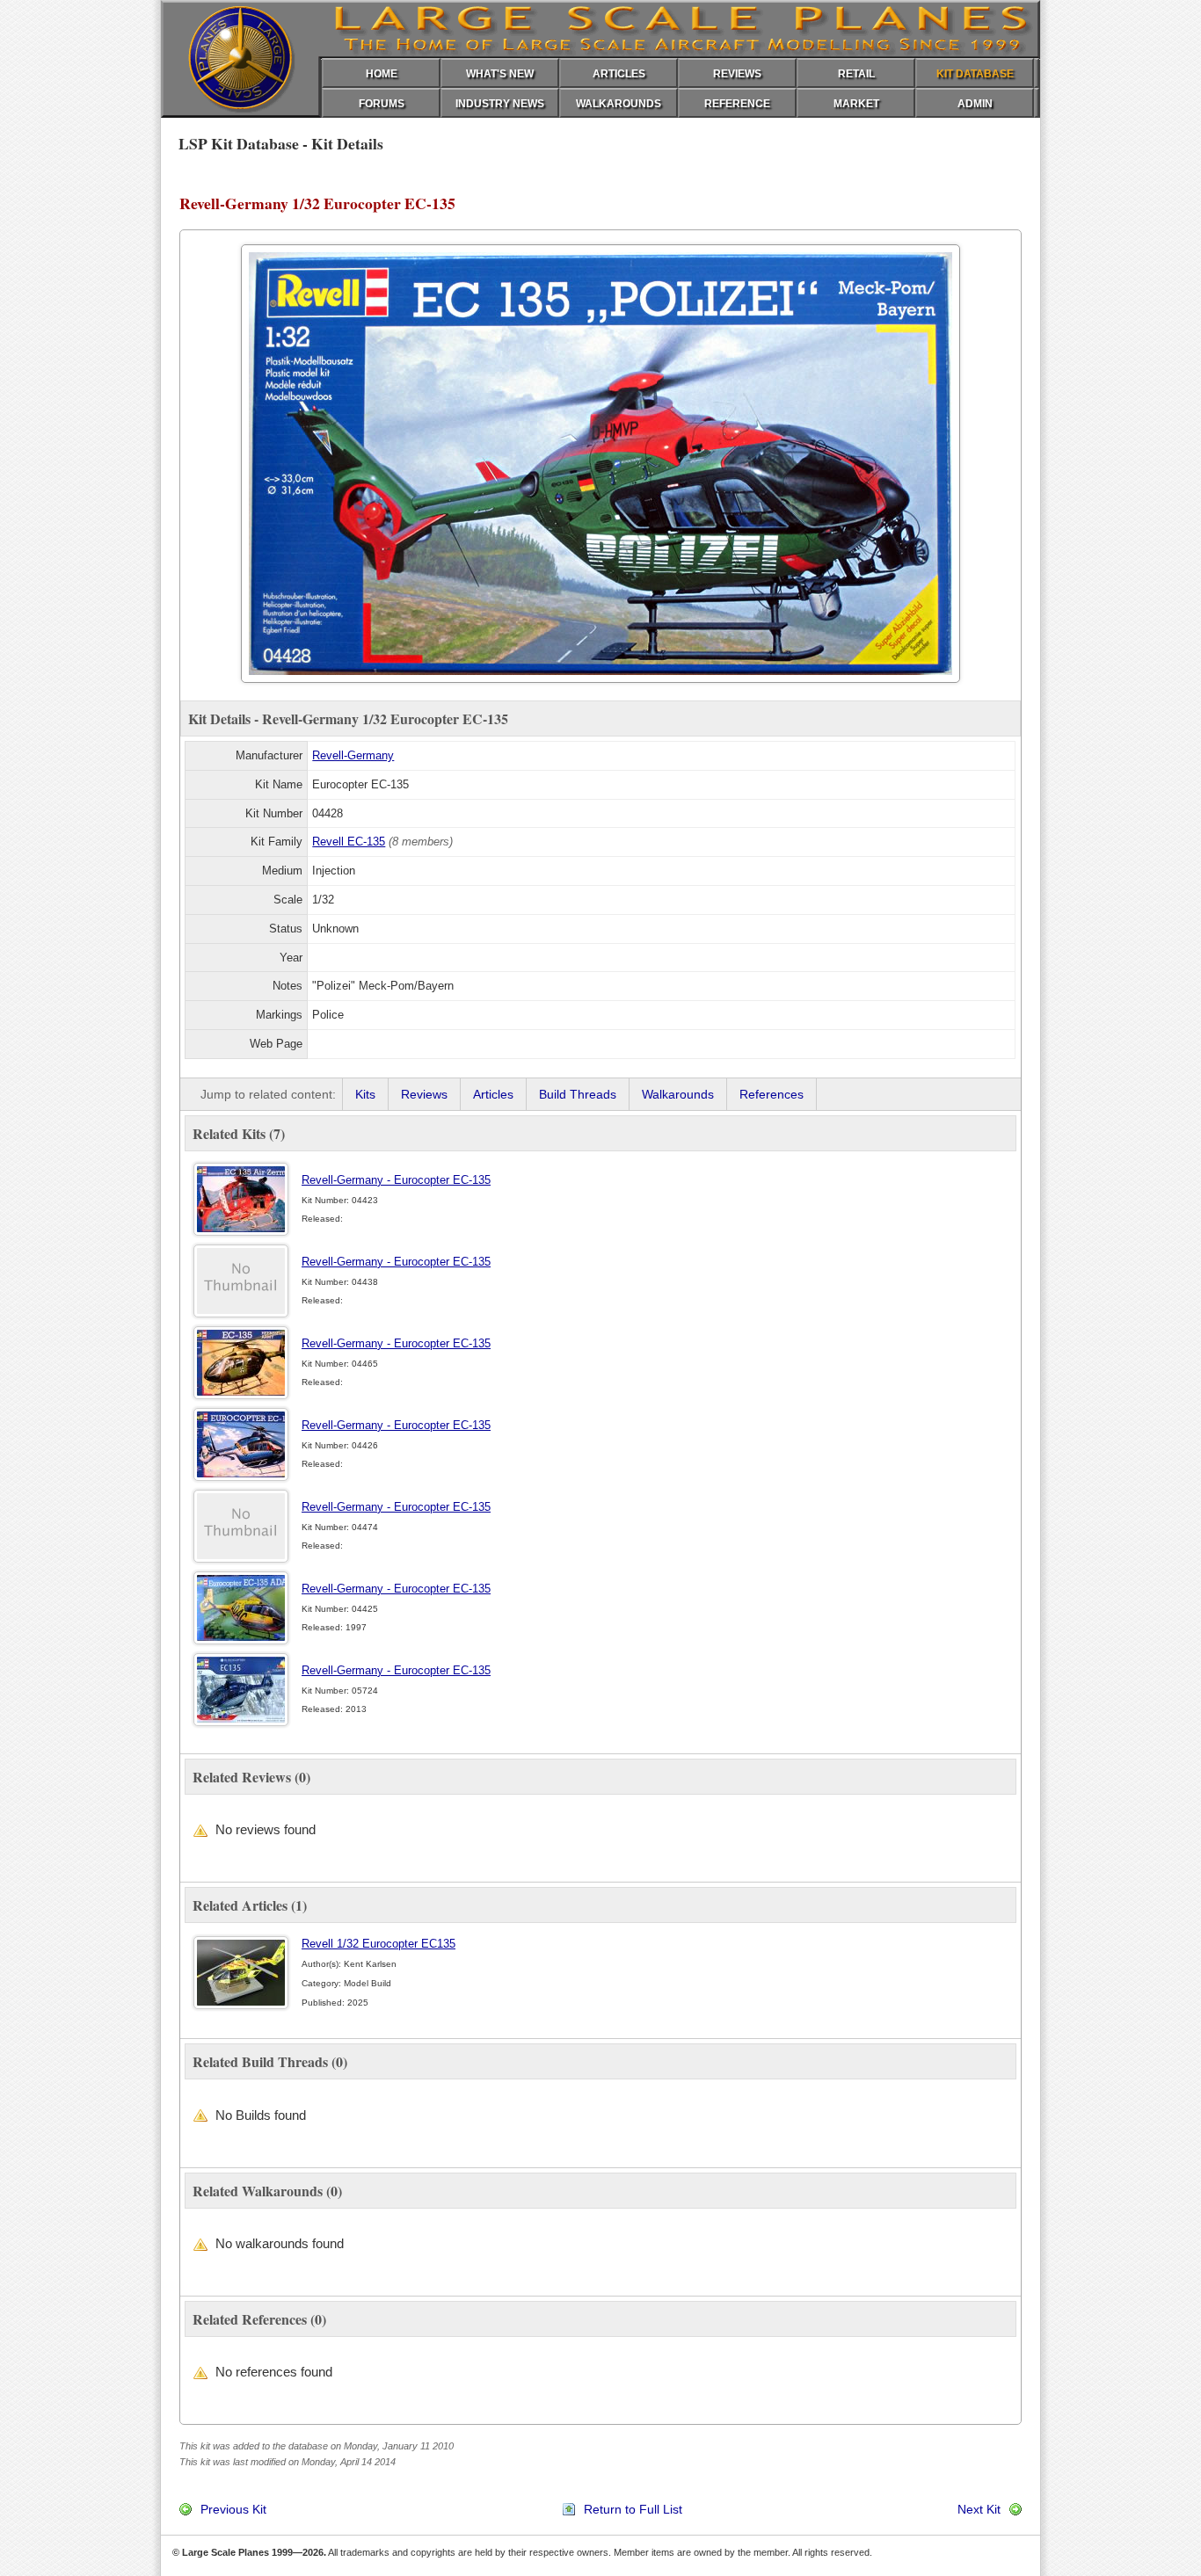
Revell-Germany (353, 755)
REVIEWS (737, 74)
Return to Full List (633, 2509)
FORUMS (382, 104)
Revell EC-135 (349, 842)
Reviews (424, 1094)
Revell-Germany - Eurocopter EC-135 (396, 1180)
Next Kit (979, 2509)
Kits (365, 1094)
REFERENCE (737, 104)
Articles (493, 1094)
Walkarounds (678, 1094)
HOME (382, 74)
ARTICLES (619, 74)
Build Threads (578, 1094)
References (772, 1094)
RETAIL (856, 74)
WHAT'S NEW (500, 74)
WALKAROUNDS (619, 104)
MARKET (856, 104)
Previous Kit (233, 2509)
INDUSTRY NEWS (500, 104)
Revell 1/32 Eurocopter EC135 (378, 1944)
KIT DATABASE (975, 74)
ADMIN (975, 104)
